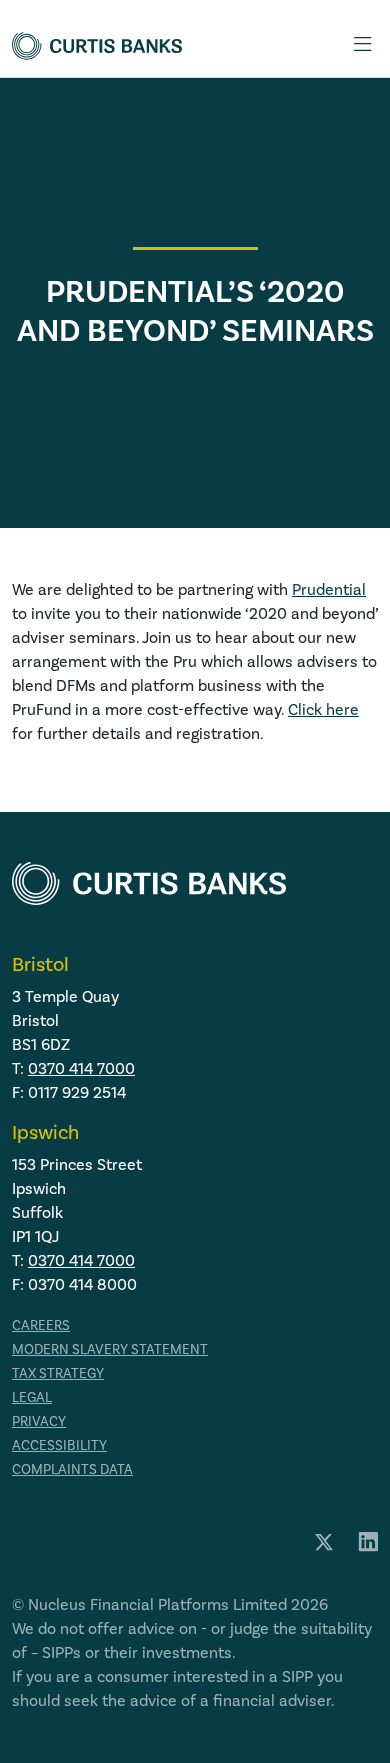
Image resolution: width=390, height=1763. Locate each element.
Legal (32, 1398)
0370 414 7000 (81, 1069)
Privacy (39, 1422)
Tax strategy (58, 1374)
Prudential (329, 590)
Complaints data (72, 1470)
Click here (323, 710)
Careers (41, 1326)
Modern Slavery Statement (110, 1350)
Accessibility (59, 1446)
